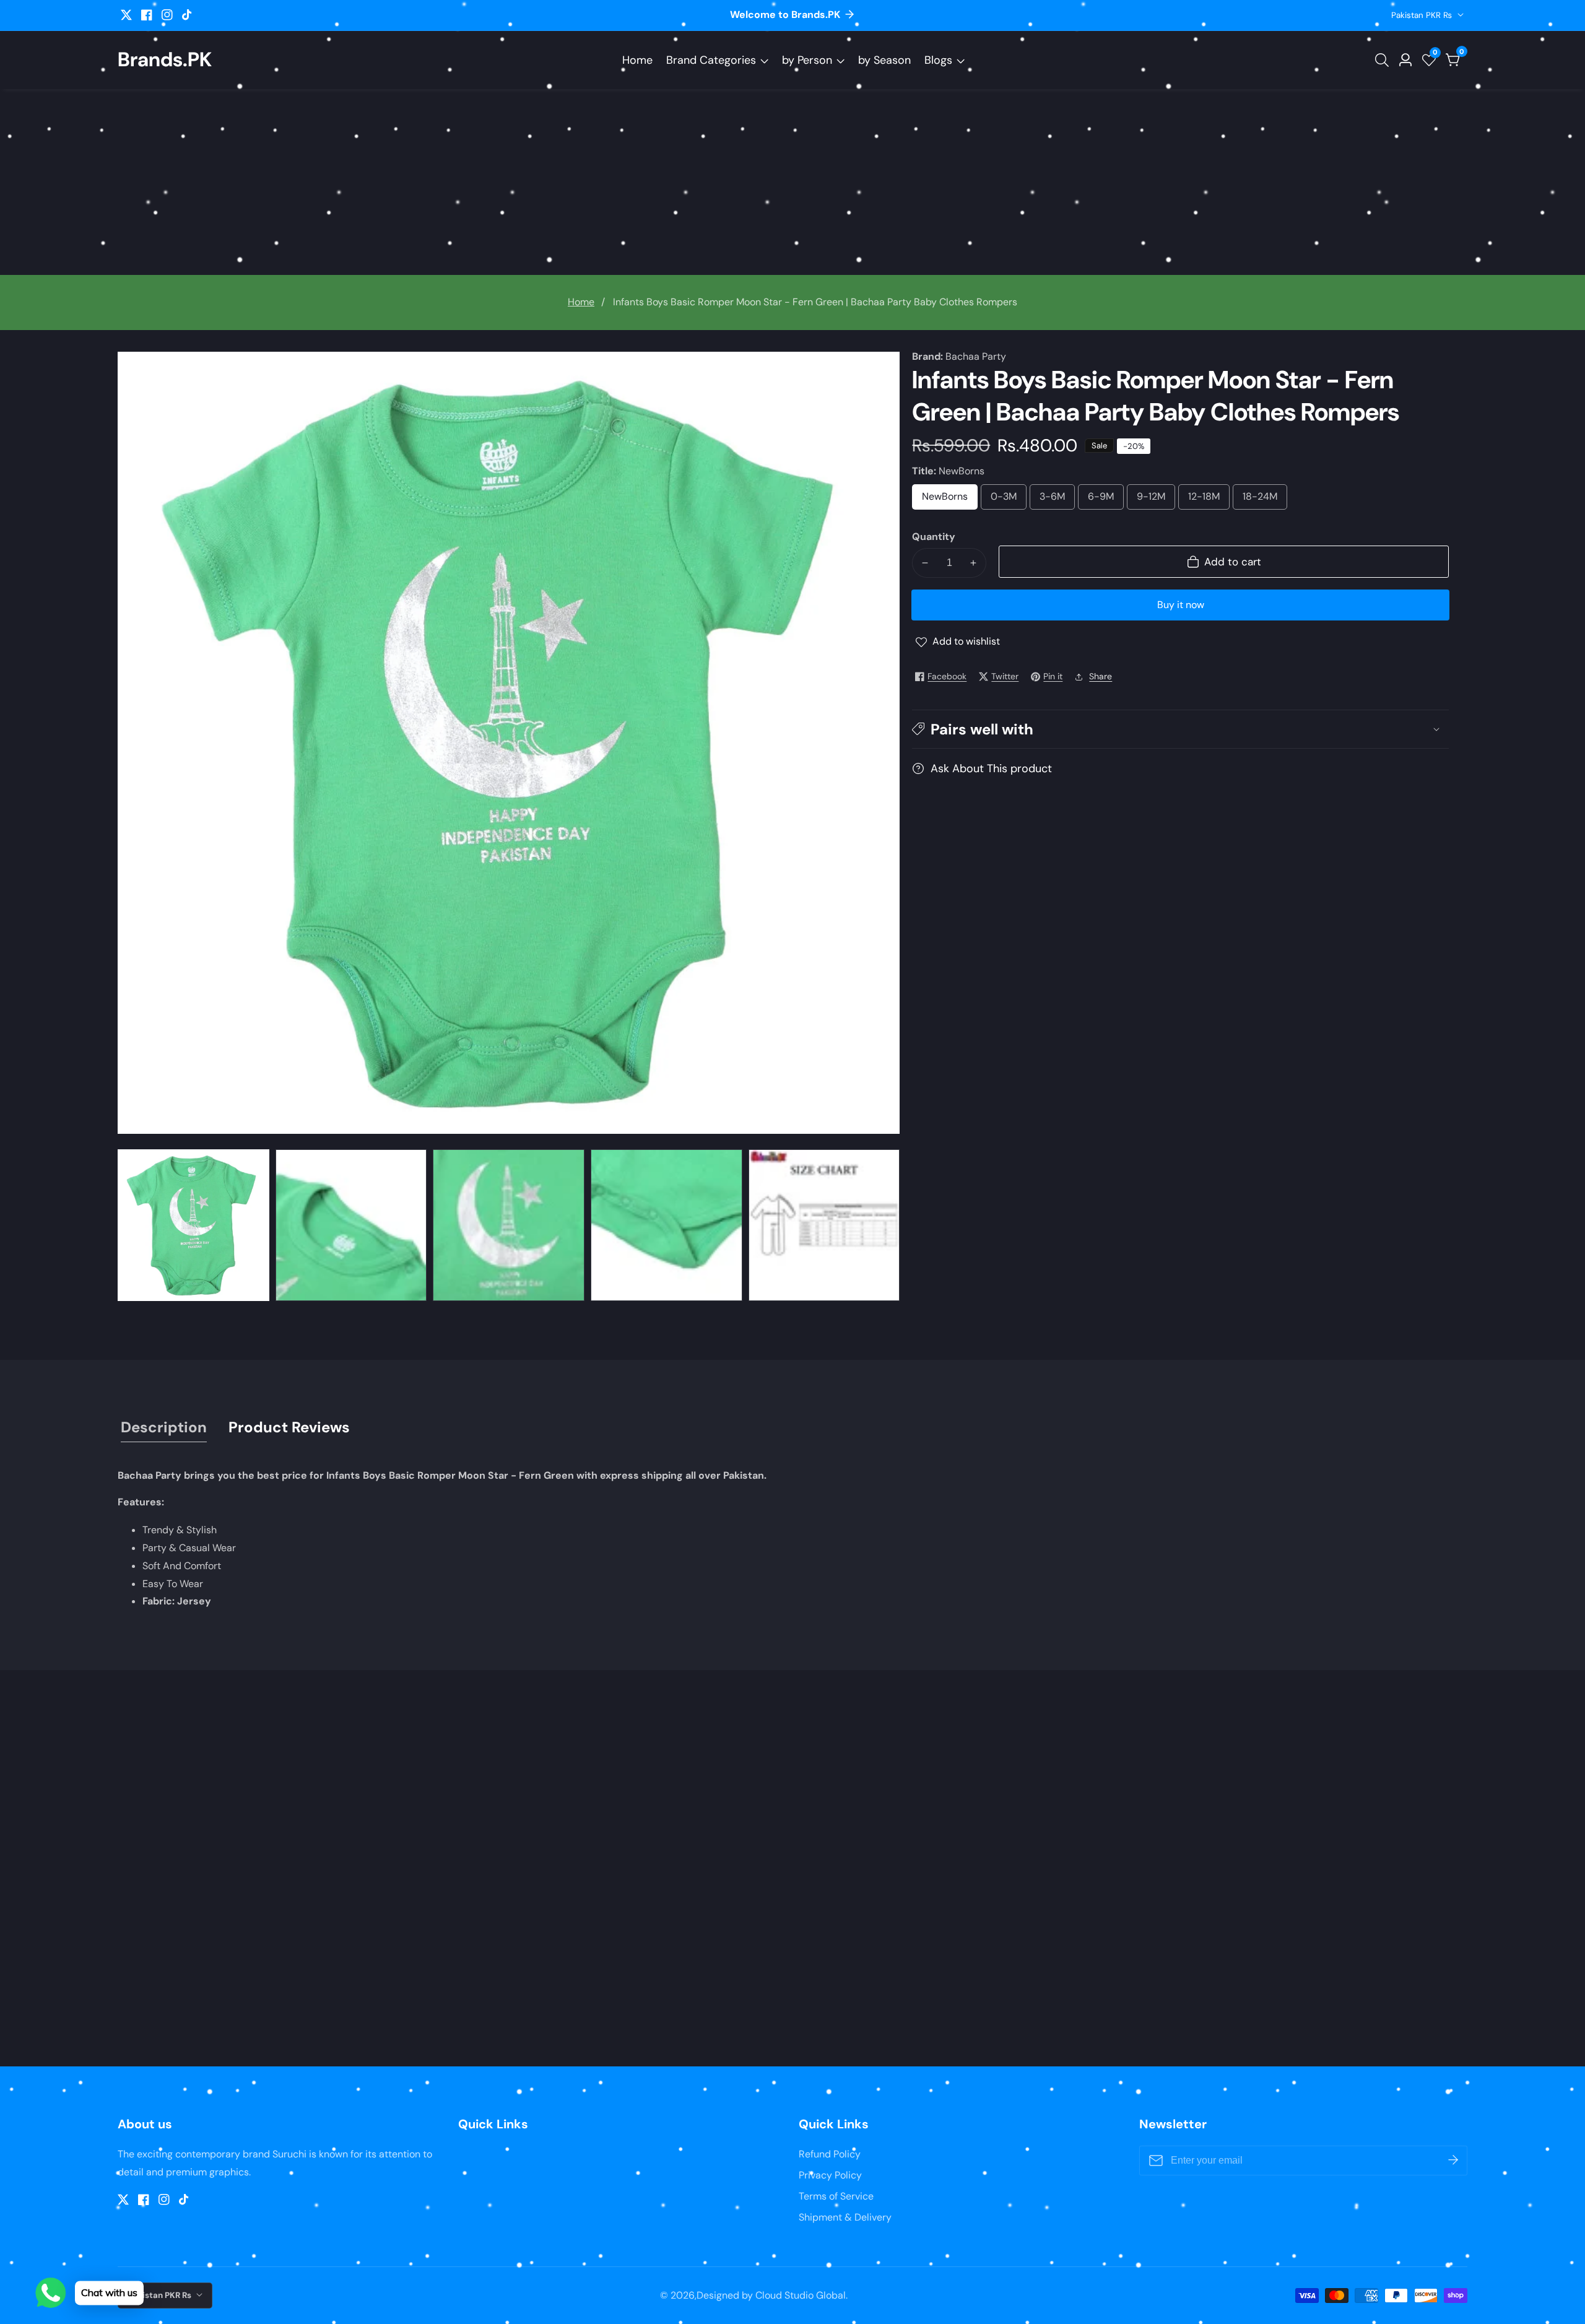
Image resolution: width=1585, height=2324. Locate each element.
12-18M (1205, 500)
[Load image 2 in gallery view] (351, 1225)
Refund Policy (830, 2154)
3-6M (1053, 500)
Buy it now (1181, 605)
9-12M (1152, 500)
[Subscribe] (1453, 2161)
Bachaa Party (976, 357)
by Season (884, 60)
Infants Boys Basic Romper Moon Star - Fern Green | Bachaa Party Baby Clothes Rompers (815, 302)
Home (637, 60)
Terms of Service (836, 2196)
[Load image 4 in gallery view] (667, 1225)
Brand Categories (711, 60)
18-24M (1261, 500)
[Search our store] (1384, 60)
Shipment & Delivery (845, 2217)
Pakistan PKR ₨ (1423, 15)
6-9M (1101, 500)
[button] (1180, 729)
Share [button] (1101, 676)
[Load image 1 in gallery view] (193, 1225)
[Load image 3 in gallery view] (509, 1225)
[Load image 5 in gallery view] (824, 1225)
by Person (807, 60)
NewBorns (950, 500)
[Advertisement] (792, 182)
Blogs (938, 60)
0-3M (1004, 500)
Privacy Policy (830, 2175)
